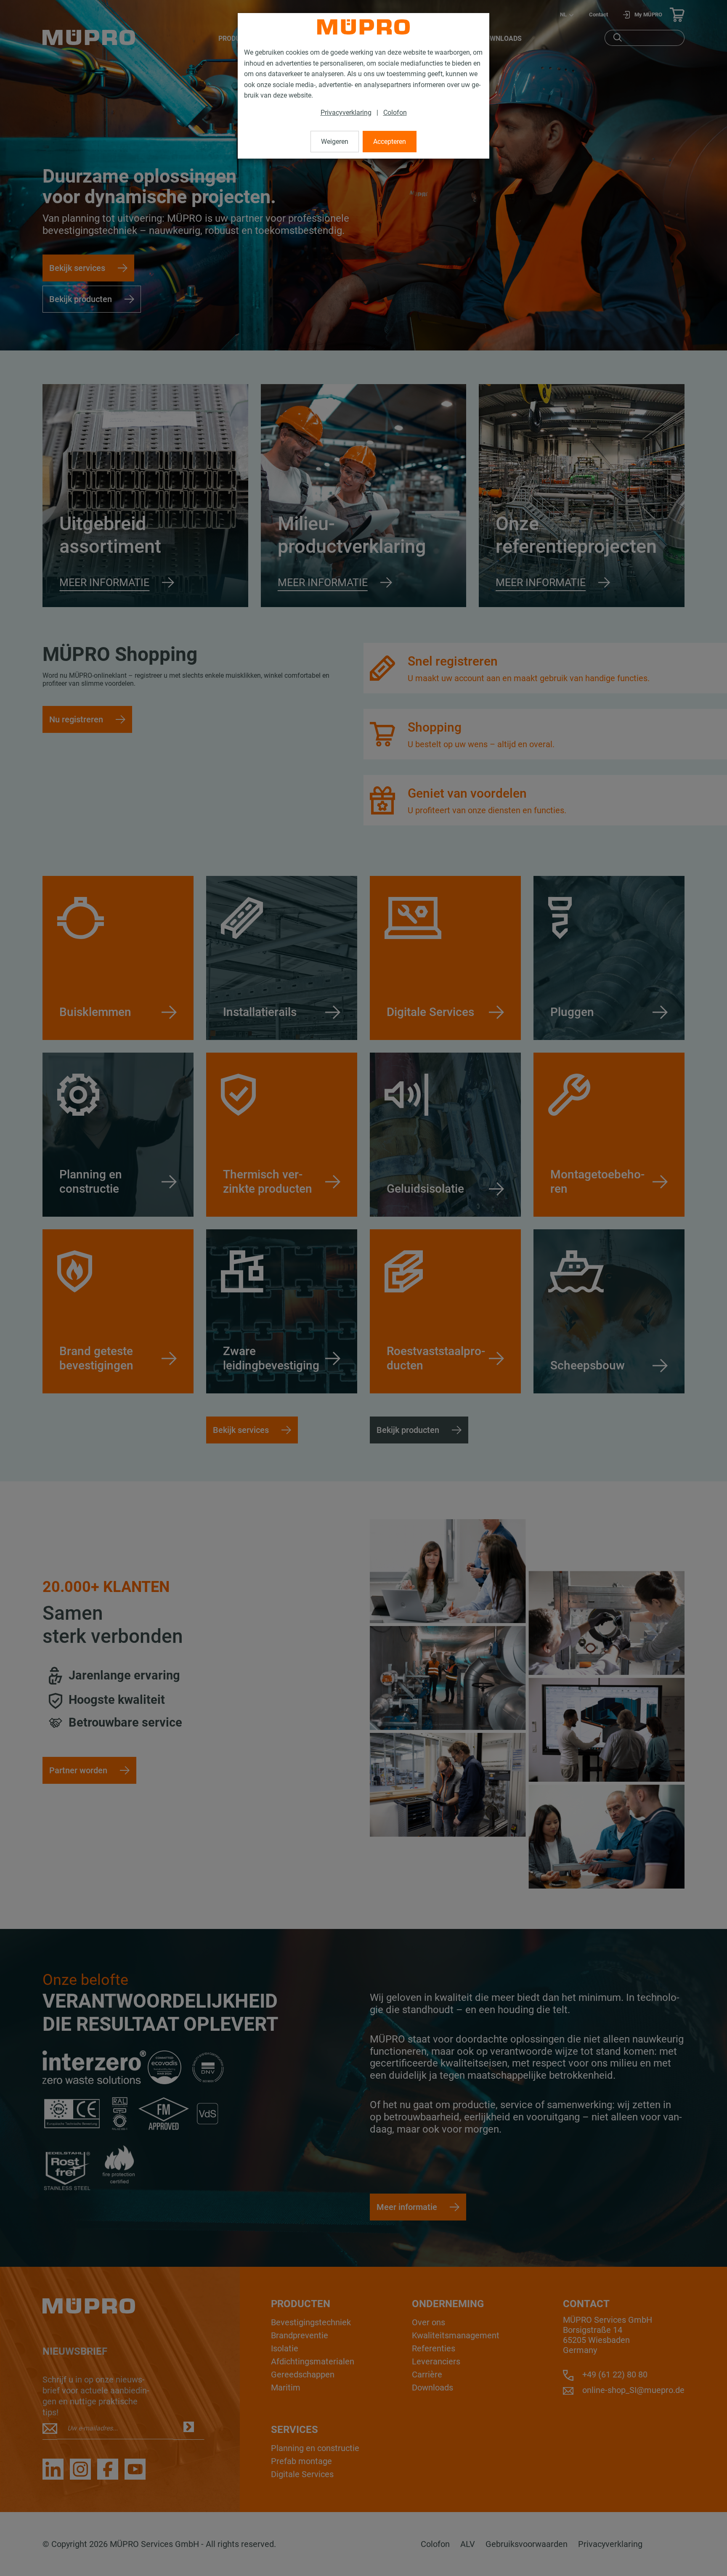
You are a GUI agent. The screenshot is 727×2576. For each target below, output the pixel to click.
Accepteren (390, 142)
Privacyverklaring (346, 113)
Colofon (395, 113)
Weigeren (335, 142)
